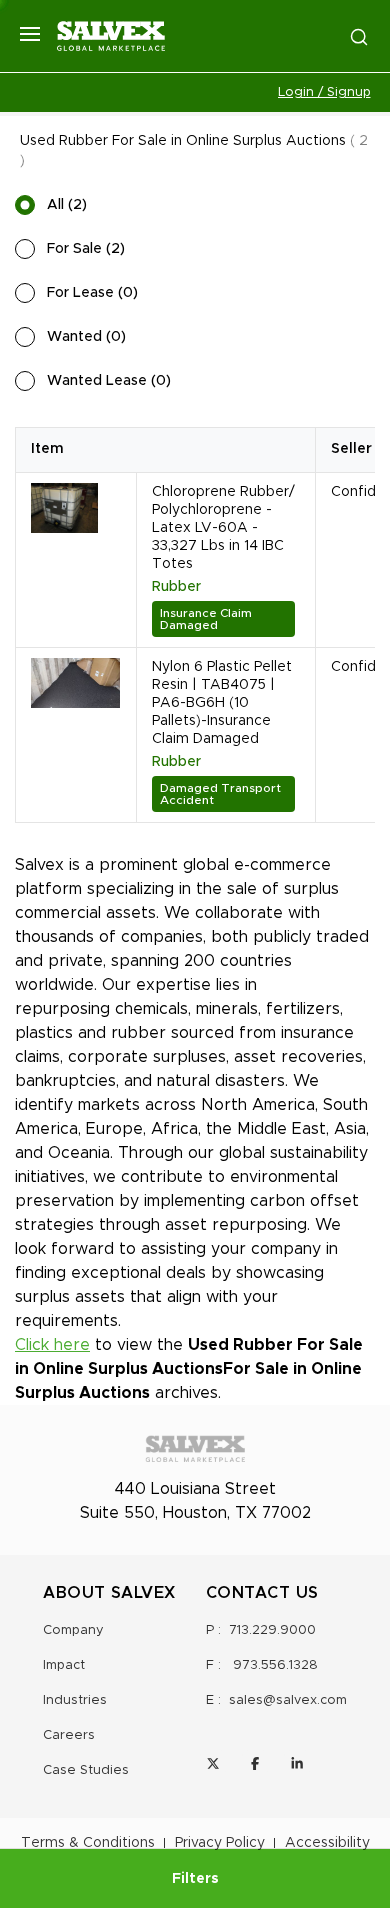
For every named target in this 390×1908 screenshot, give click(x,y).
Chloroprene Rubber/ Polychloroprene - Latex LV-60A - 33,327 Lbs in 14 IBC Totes (223, 528)
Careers (69, 1735)
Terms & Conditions (88, 1843)
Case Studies (86, 1770)
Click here (52, 1345)
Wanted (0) (86, 337)
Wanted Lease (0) (109, 381)
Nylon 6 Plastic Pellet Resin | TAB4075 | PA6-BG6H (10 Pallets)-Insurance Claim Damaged (222, 703)
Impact (64, 1665)
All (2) (67, 205)
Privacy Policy (220, 1843)
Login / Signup (324, 92)
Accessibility (327, 1843)
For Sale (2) (86, 249)
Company (73, 1630)
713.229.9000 (272, 1630)
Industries (75, 1700)
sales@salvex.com (288, 1700)
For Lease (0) (92, 293)
